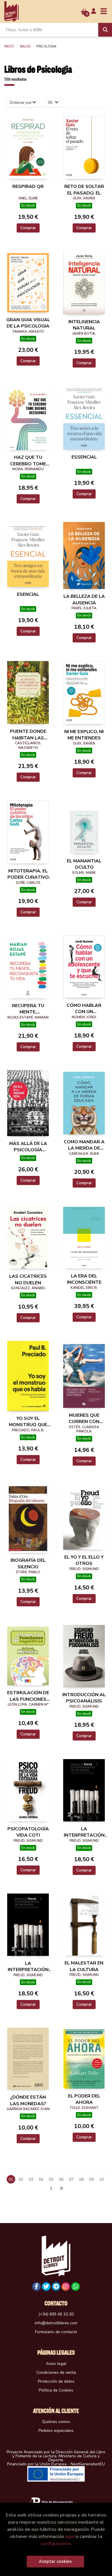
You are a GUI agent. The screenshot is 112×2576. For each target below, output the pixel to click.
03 (31, 2179)
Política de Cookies (56, 2390)
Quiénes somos (56, 2422)
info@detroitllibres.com (56, 2323)
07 (71, 2179)
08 (81, 2179)
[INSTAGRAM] (66, 2287)
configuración (55, 2544)
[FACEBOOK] (36, 2287)
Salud (25, 46)
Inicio (9, 46)
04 (41, 2179)
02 (21, 2179)
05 (51, 2179)
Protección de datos (56, 2381)
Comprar (28, 228)
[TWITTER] (46, 2287)
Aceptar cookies (55, 2561)
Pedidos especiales (56, 2431)
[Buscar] (105, 30)
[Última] (61, 2189)
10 (101, 2179)
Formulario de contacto (56, 2332)
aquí (70, 2536)
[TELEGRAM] (56, 2287)
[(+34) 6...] (76, 2287)
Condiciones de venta (56, 2372)
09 (91, 2179)
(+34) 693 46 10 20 (56, 2314)
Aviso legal (56, 2364)
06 (61, 2179)
